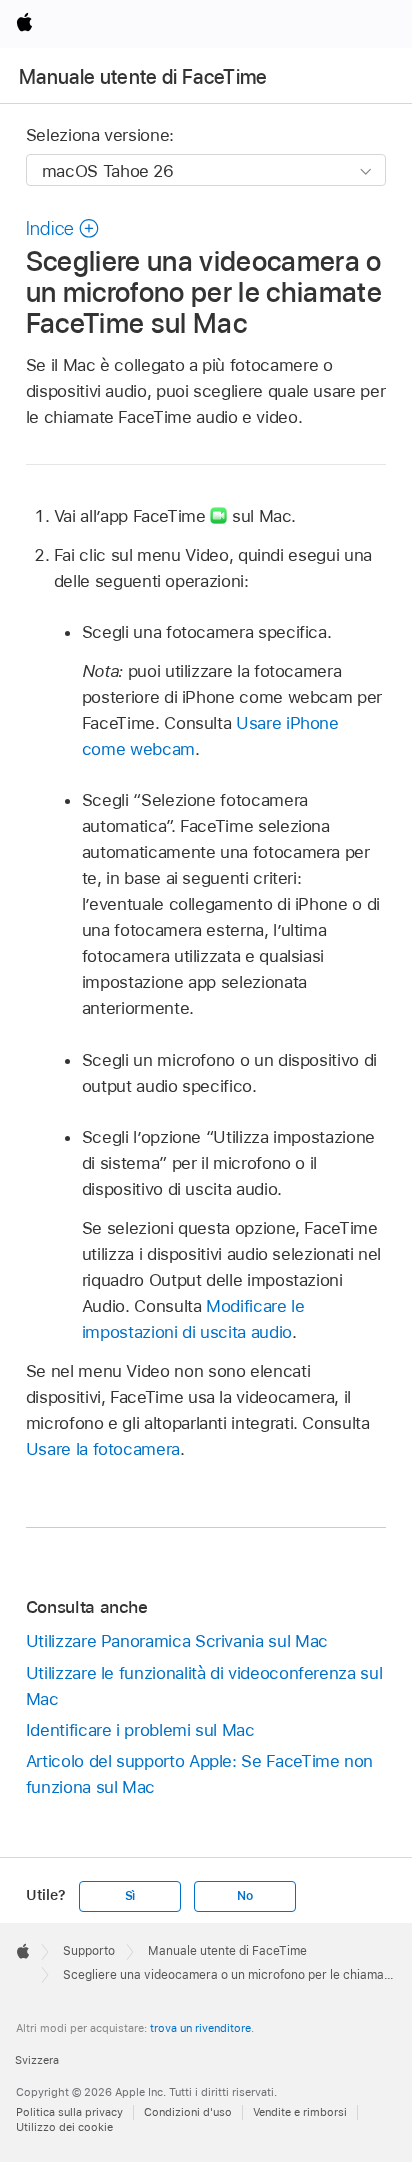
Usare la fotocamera (103, 1449)
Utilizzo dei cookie (64, 2127)
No (245, 1896)
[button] (63, 228)
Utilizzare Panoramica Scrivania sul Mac (177, 1641)
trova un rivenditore (200, 2028)
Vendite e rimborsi (300, 2112)
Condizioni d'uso (188, 2112)
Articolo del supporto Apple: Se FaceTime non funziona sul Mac (199, 1774)
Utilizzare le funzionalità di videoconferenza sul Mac (204, 1686)
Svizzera (37, 2060)
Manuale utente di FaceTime (143, 77)
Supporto (89, 1951)
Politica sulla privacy (69, 2112)
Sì (130, 1896)
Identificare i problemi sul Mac (140, 1730)
